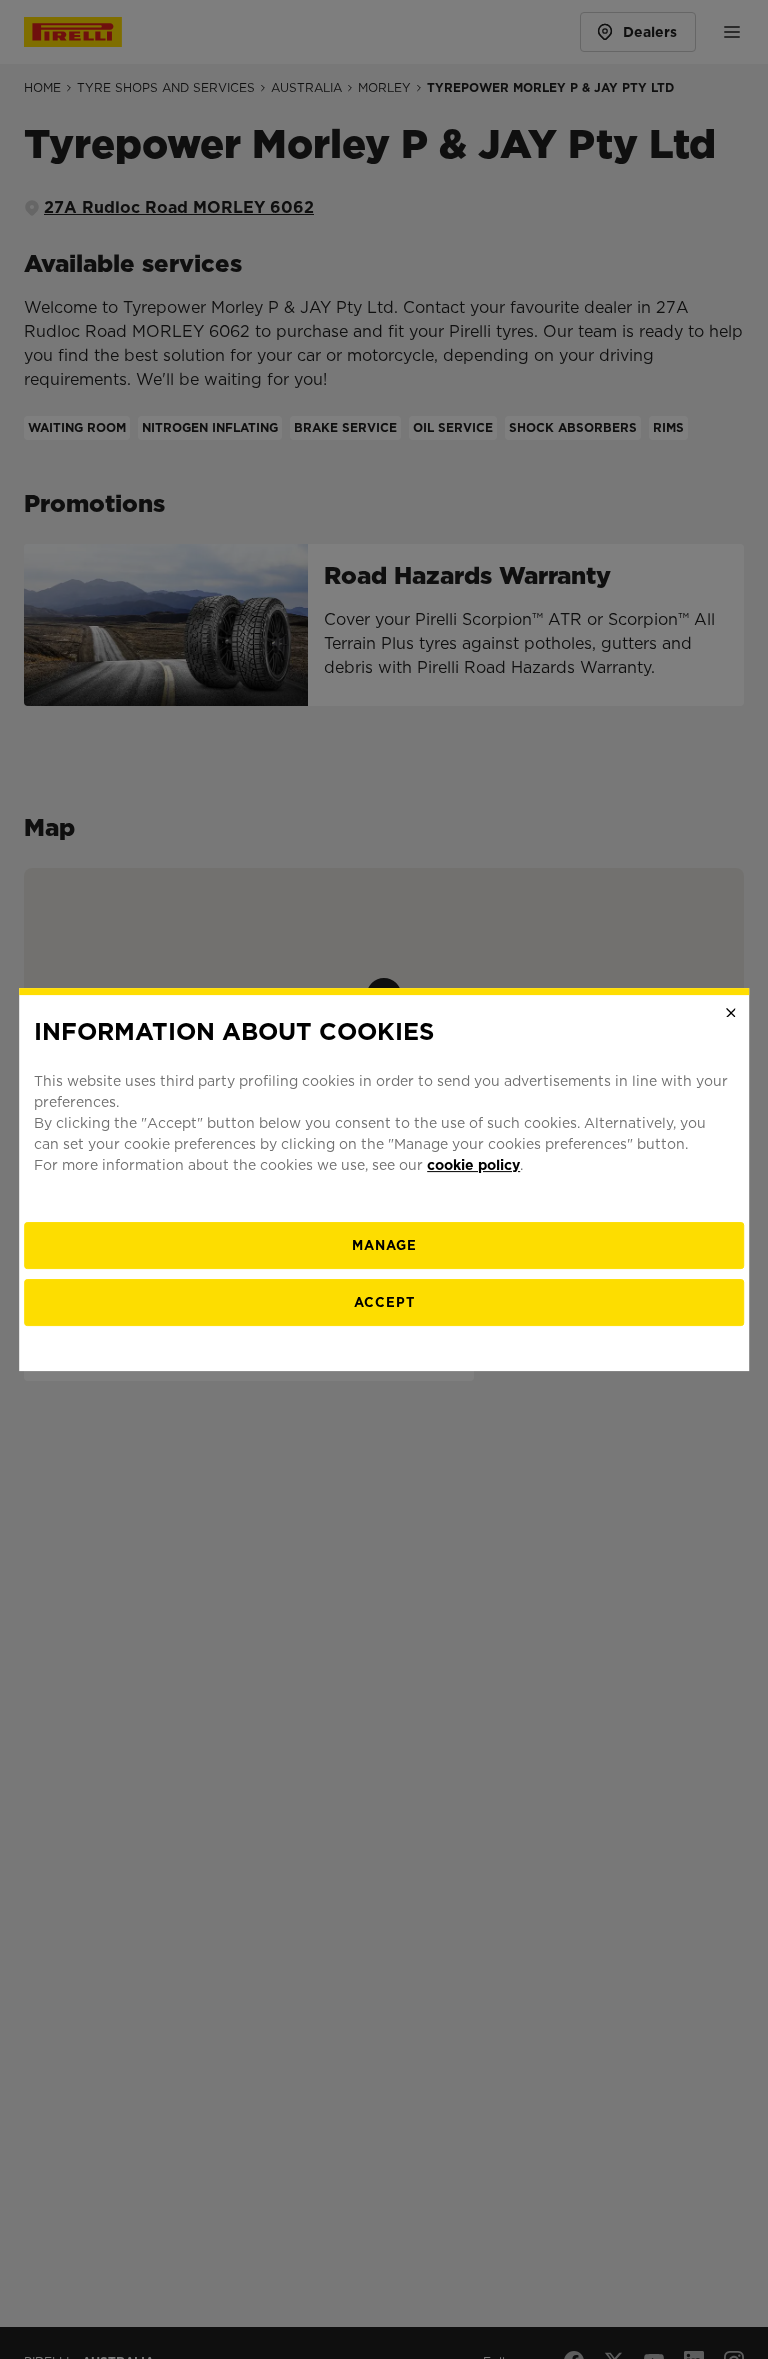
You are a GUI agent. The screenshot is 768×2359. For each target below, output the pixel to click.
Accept (384, 1302)
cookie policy (473, 1165)
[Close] (731, 1013)
